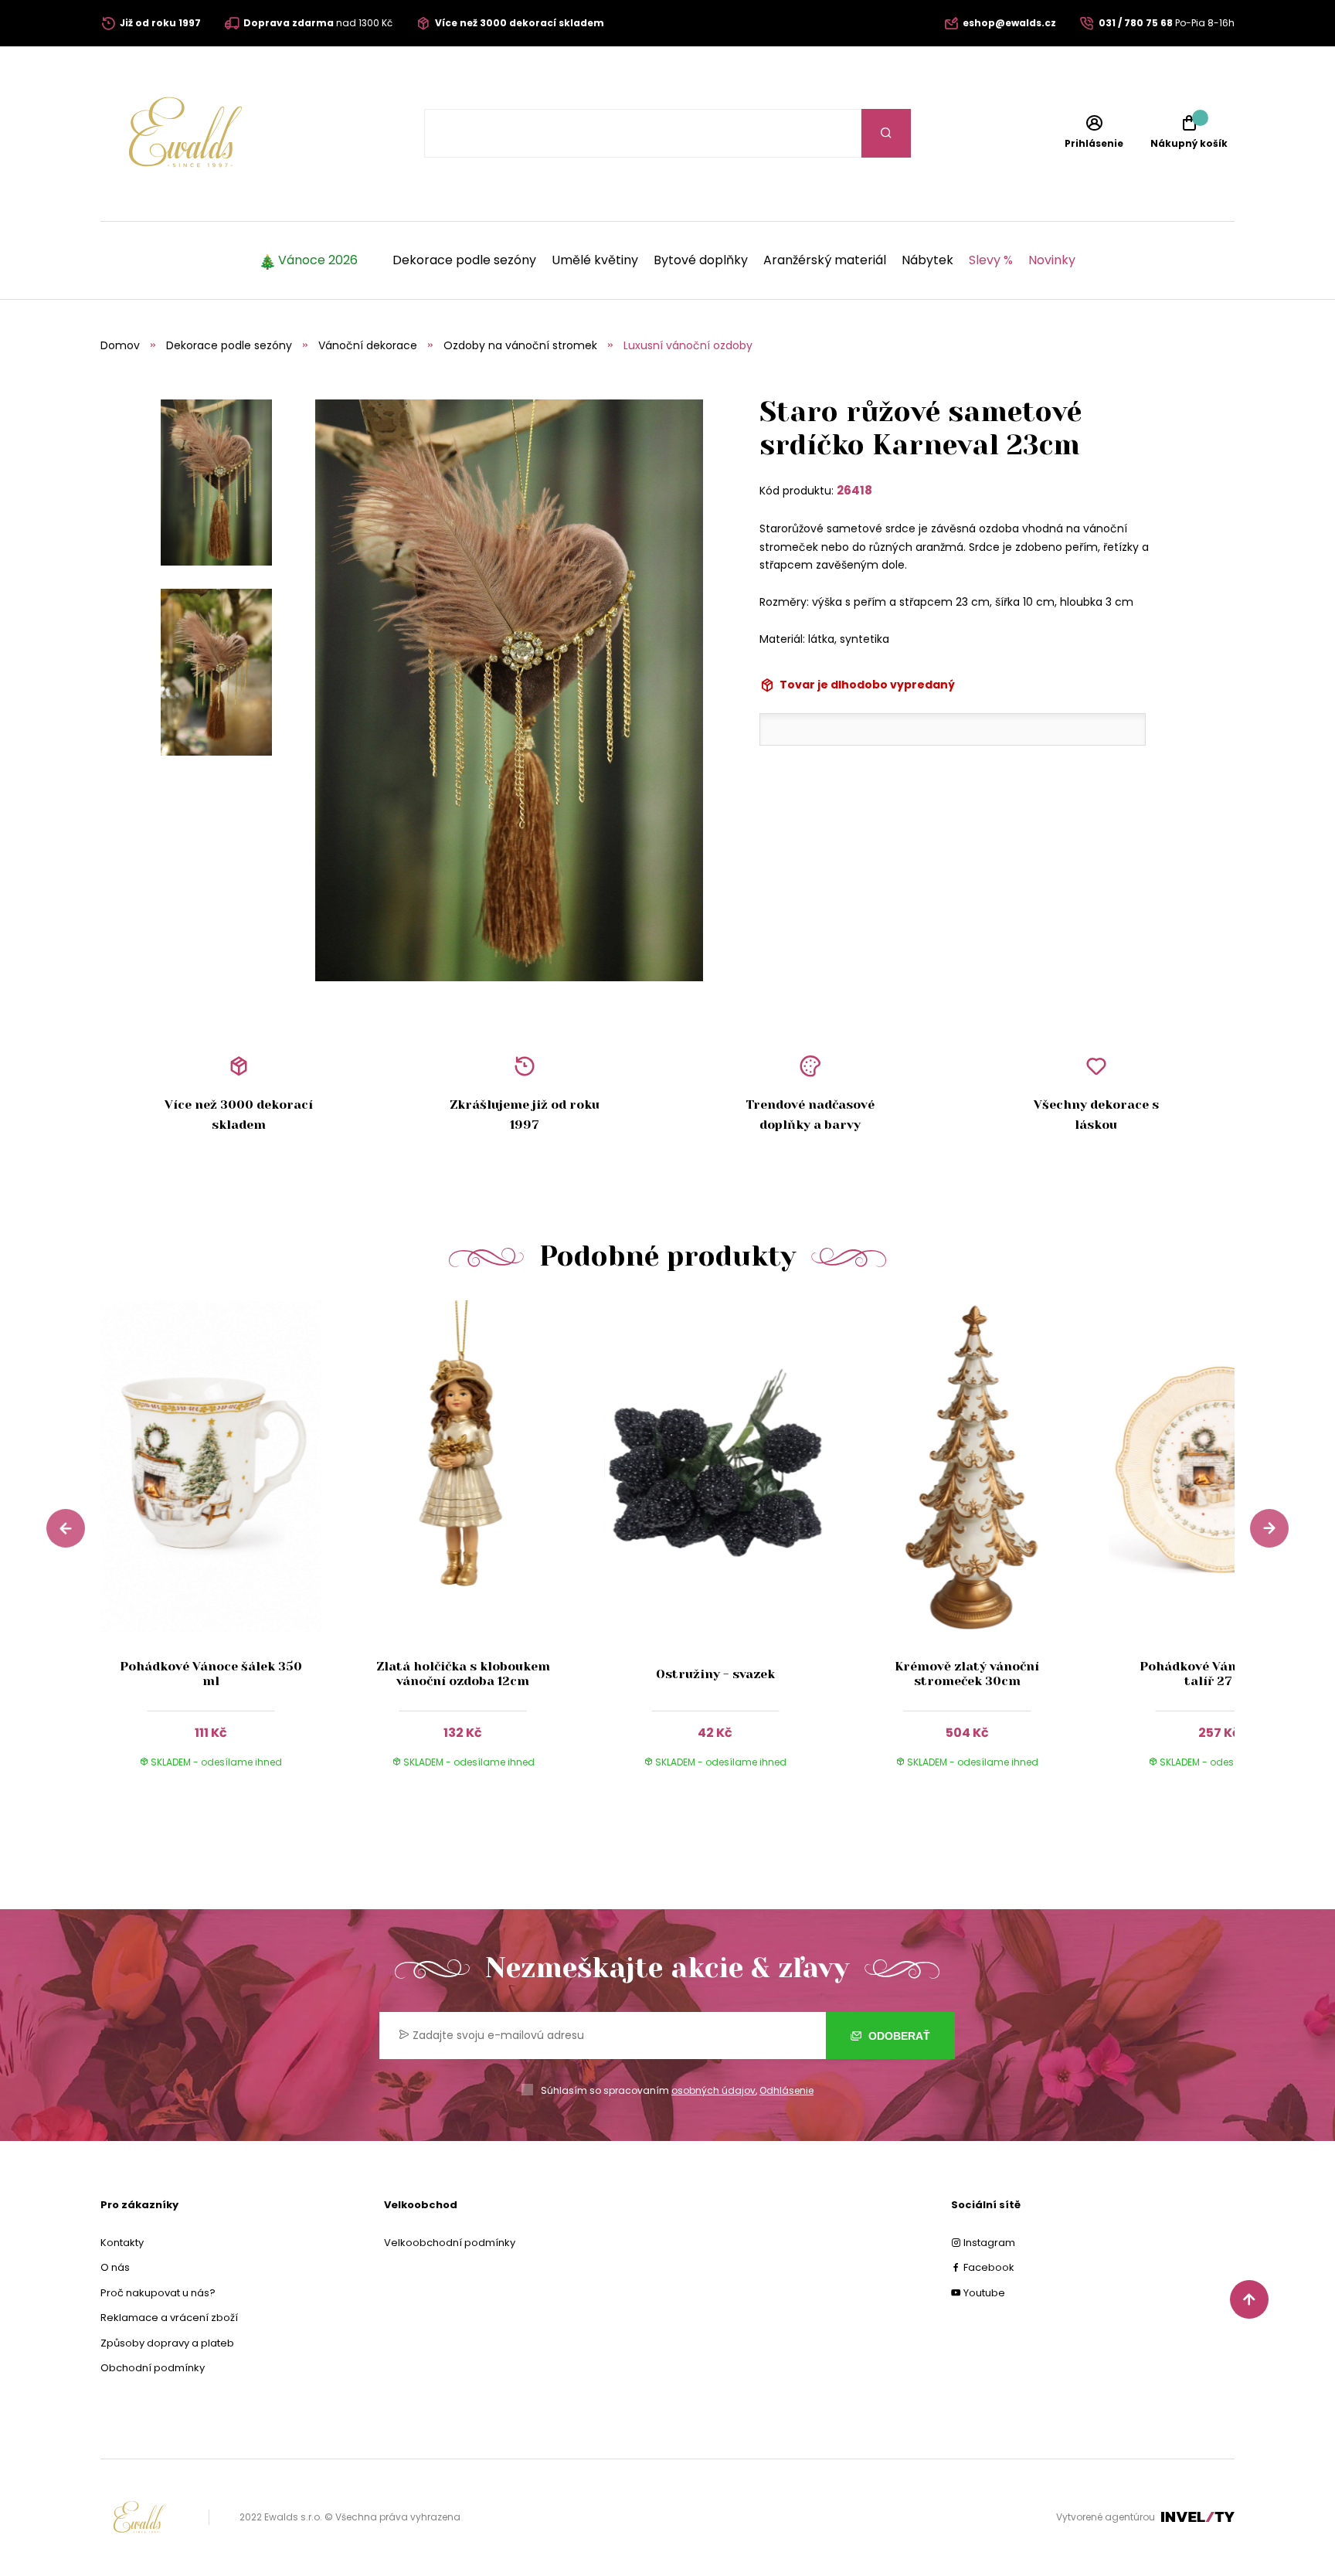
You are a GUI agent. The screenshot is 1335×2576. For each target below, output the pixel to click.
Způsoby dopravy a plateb (167, 2343)
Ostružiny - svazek (715, 1674)
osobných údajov (713, 2090)
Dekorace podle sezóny (464, 260)
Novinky (1052, 260)
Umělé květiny (595, 260)
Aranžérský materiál (825, 260)
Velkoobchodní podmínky (450, 2243)
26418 (854, 490)
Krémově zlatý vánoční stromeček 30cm (967, 1674)
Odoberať (898, 2036)
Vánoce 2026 (318, 260)
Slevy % (991, 260)
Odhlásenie (786, 2090)
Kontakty (122, 2243)
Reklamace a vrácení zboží (169, 2318)
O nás (115, 2267)
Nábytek (927, 260)
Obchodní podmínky (153, 2368)
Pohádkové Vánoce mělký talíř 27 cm (1220, 1674)
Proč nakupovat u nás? (158, 2293)
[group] (226, 1549)
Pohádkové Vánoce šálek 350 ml (211, 1674)
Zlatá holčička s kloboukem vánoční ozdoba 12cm (463, 1674)
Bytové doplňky (701, 260)
